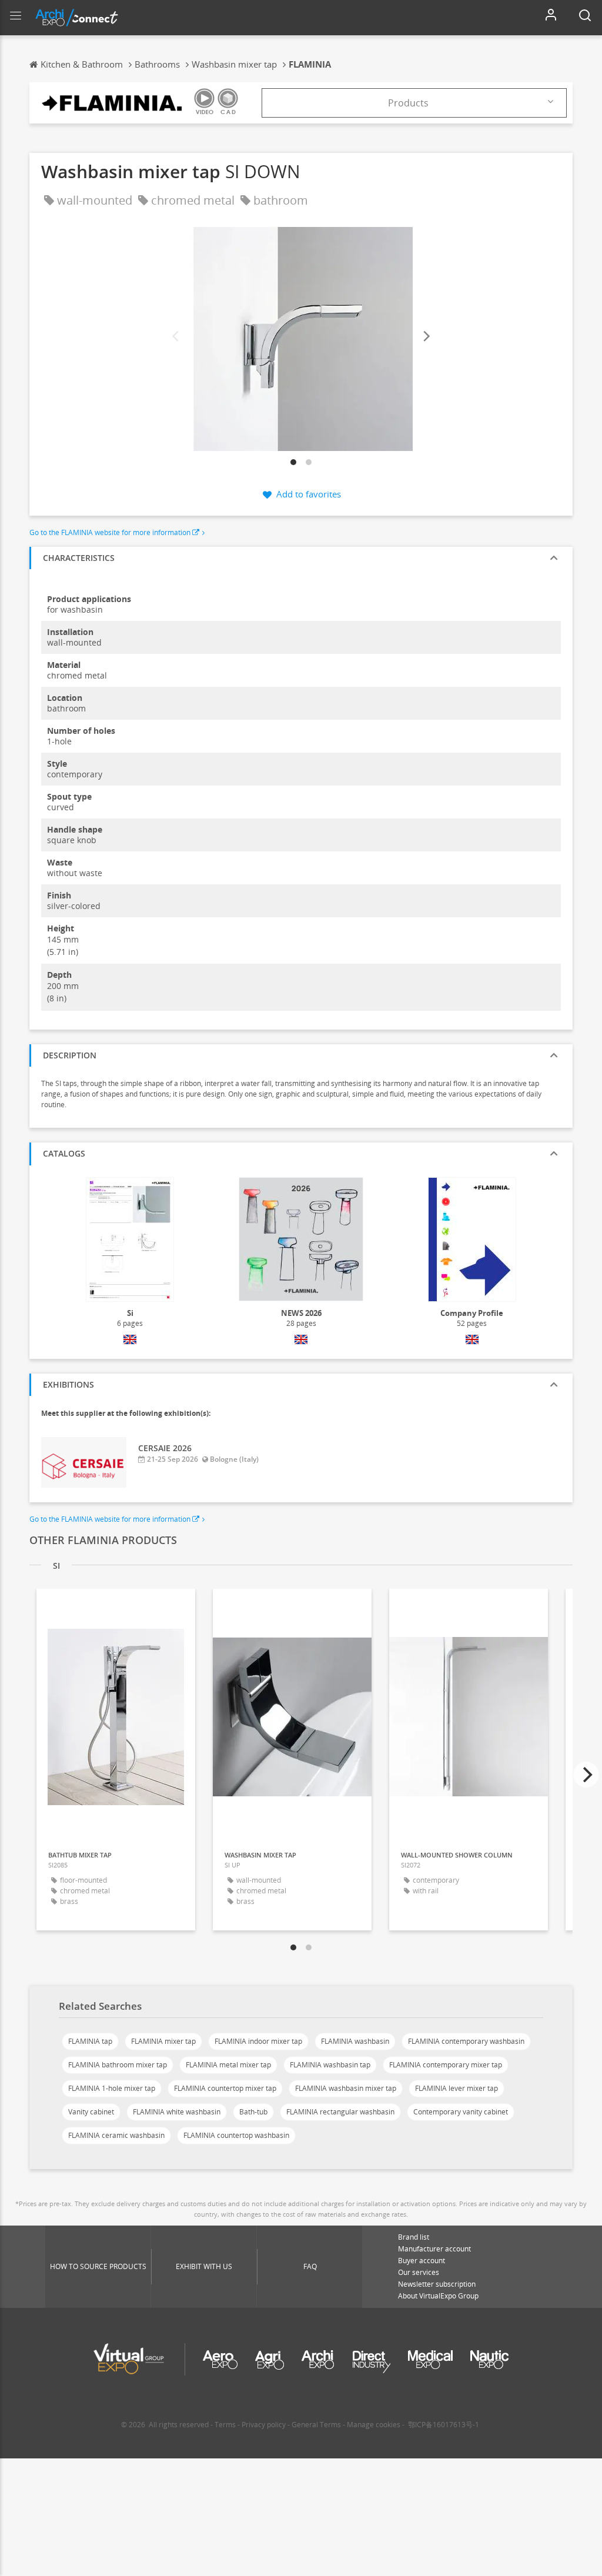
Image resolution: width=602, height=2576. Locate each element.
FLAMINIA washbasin (355, 2041)
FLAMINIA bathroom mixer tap (118, 2065)
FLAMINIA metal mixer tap (228, 2065)
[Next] (426, 336)
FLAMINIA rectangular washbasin (340, 2112)
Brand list (414, 2237)
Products (408, 103)
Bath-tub (253, 2112)
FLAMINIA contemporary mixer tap (446, 2065)
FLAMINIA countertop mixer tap (225, 2088)
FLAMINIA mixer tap (163, 2041)
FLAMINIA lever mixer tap (456, 2088)
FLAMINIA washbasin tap (330, 2065)
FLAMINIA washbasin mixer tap (346, 2088)
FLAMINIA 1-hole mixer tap (112, 2088)
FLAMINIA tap (90, 2041)
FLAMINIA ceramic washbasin (116, 2135)
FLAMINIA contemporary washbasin (466, 2041)
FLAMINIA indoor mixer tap (258, 2041)
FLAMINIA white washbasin (177, 2112)
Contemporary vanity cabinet (461, 2112)
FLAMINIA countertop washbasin (236, 2135)
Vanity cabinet (91, 2112)
